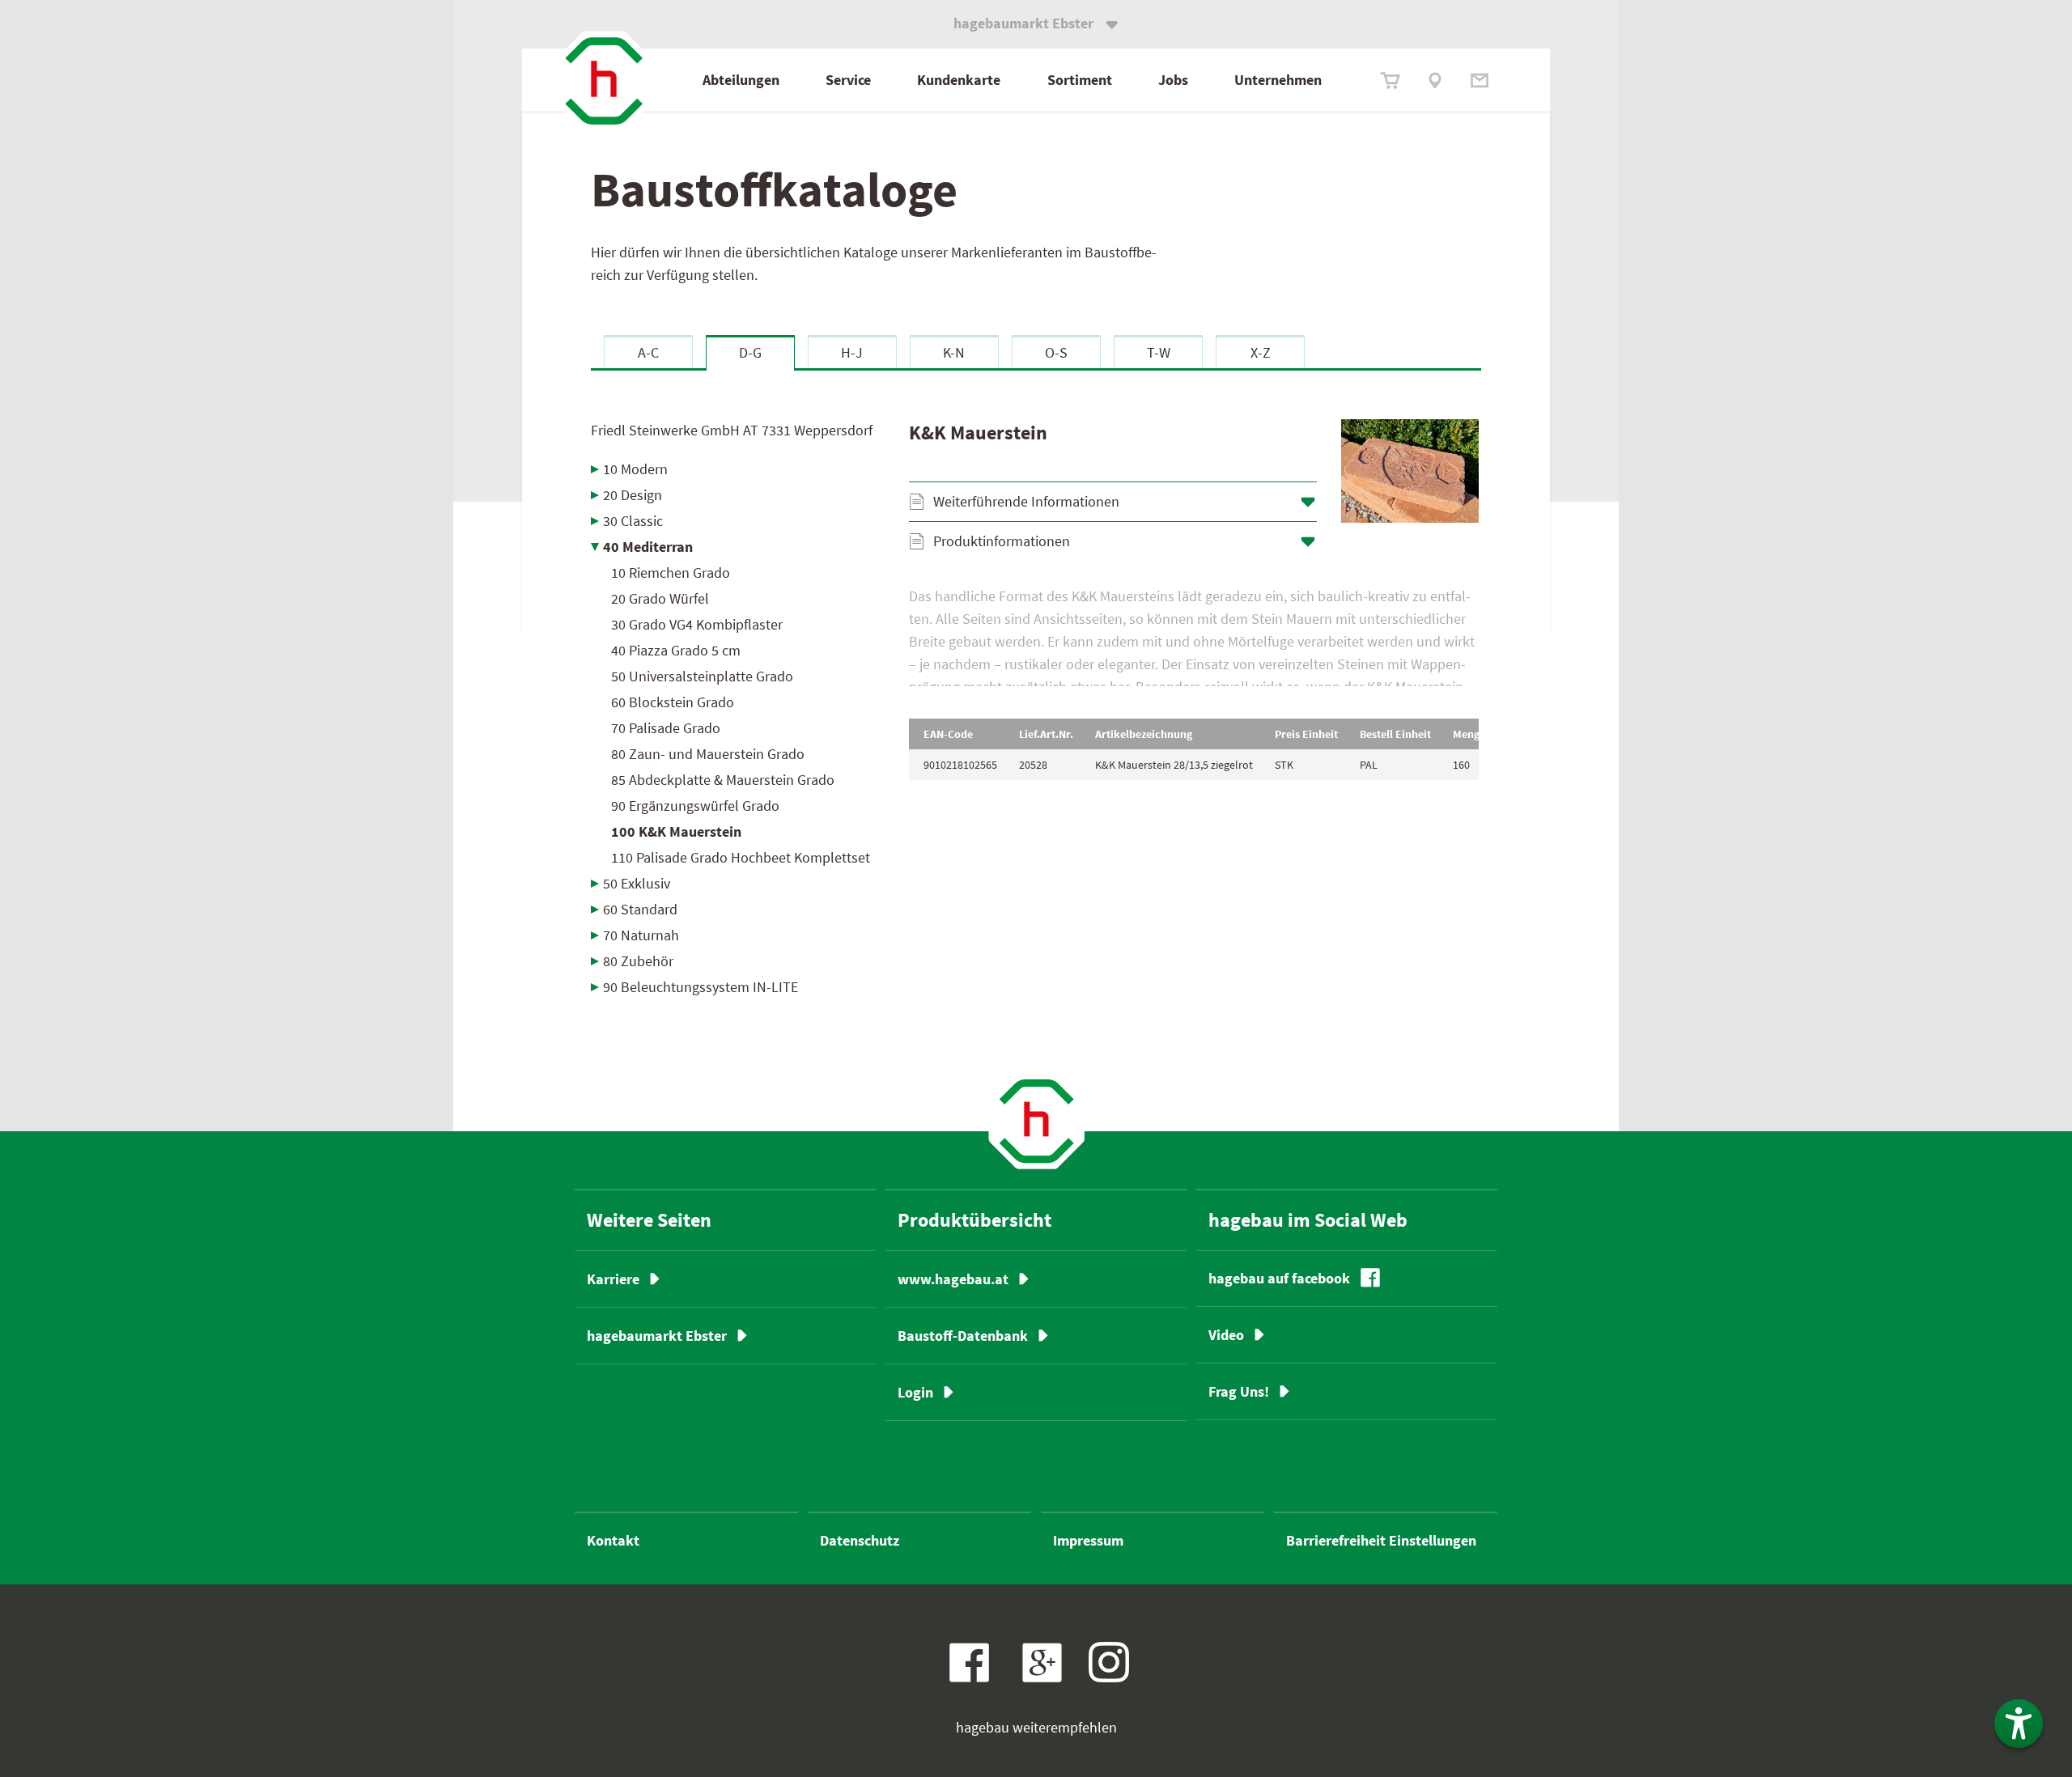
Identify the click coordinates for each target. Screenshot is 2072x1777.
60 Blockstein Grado (673, 702)
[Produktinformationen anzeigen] (1194, 636)
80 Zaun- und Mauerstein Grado (708, 754)
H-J (852, 352)
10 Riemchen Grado (671, 573)
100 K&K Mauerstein (676, 831)
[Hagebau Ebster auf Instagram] (1109, 1662)
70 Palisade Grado (666, 728)
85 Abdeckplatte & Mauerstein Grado (723, 780)
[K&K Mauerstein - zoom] (1410, 471)
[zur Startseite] (604, 81)
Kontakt (613, 1540)
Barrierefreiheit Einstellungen (1381, 1540)
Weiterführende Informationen (1026, 501)
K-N (954, 352)
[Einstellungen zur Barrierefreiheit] (2019, 1724)
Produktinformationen (1002, 541)
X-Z (1261, 352)
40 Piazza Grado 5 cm (676, 650)
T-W (1159, 352)
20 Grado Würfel (660, 598)
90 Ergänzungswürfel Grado (695, 806)
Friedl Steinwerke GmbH (732, 430)
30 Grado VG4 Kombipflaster (697, 624)
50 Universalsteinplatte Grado (702, 676)
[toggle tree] (738, 469)
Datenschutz (860, 1540)
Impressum (1088, 1540)
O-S (1056, 352)
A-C (648, 352)
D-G (750, 352)
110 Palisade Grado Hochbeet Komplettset (741, 857)
